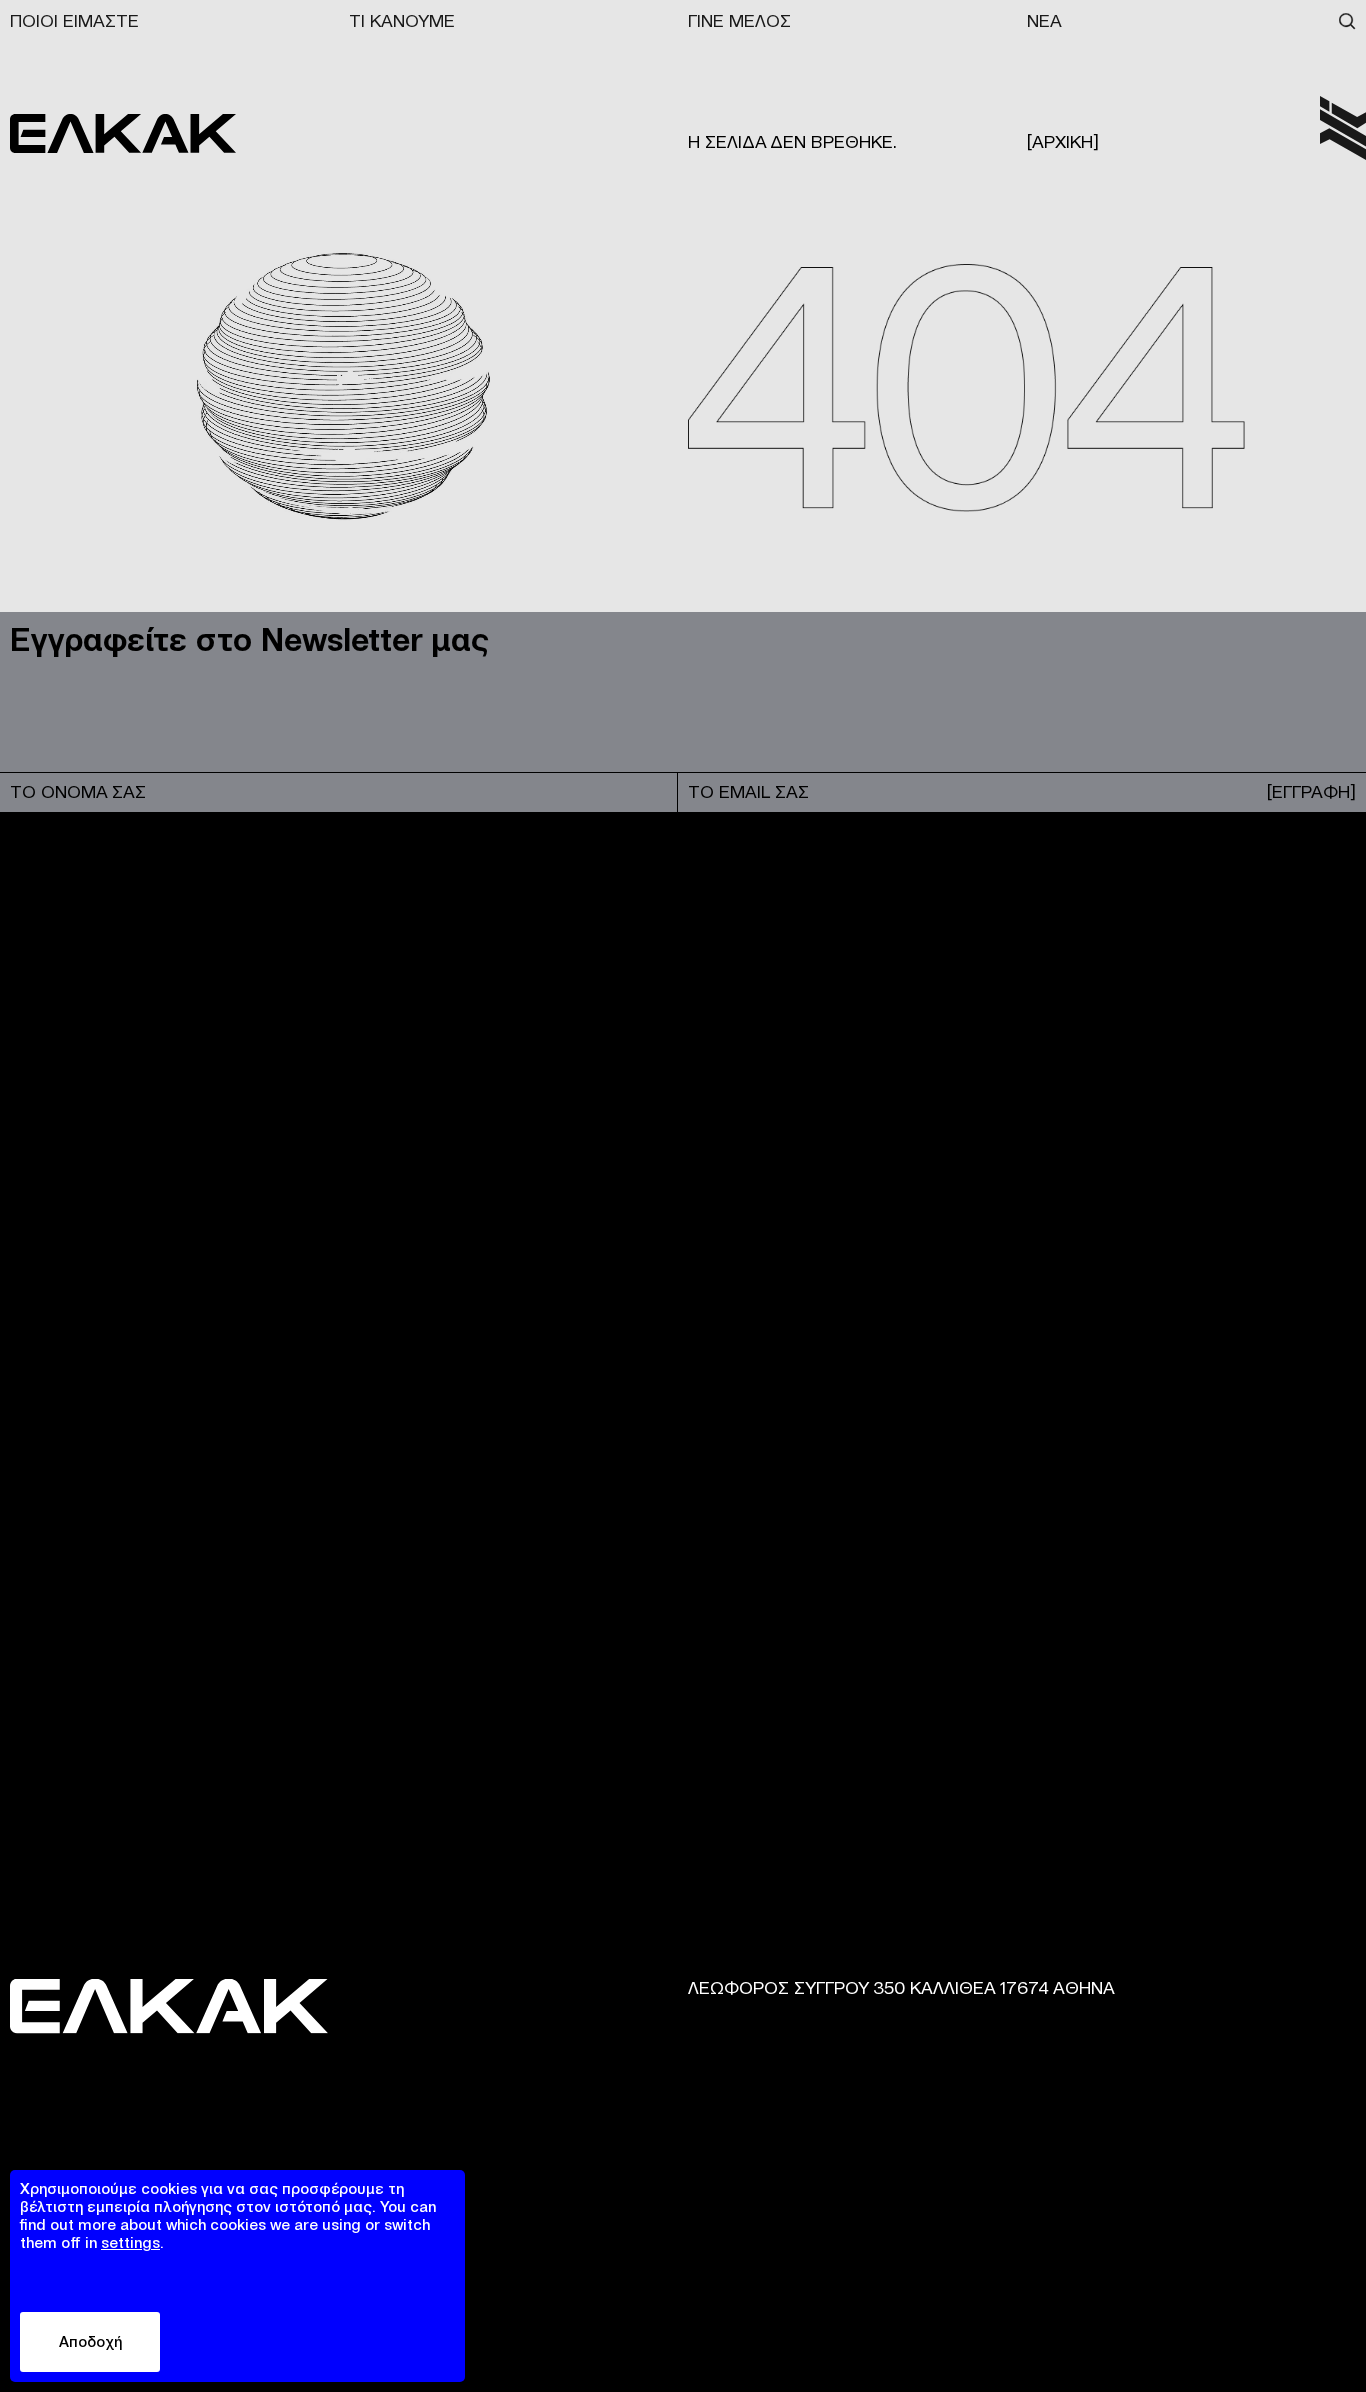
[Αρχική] (1063, 141)
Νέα (1044, 20)
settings (130, 2243)
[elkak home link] (1343, 128)
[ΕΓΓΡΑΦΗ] (1311, 791)
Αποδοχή (90, 2341)
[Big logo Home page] (123, 133)
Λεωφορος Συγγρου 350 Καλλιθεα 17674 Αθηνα (901, 1987)
